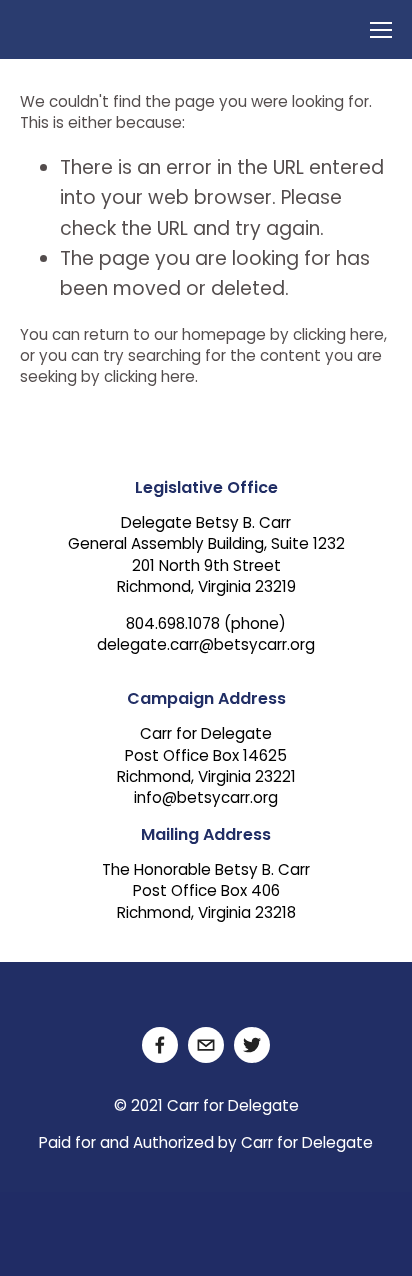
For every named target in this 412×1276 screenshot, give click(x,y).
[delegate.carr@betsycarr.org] (206, 1045)
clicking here (338, 336)
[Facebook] (160, 1045)
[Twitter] (252, 1045)
